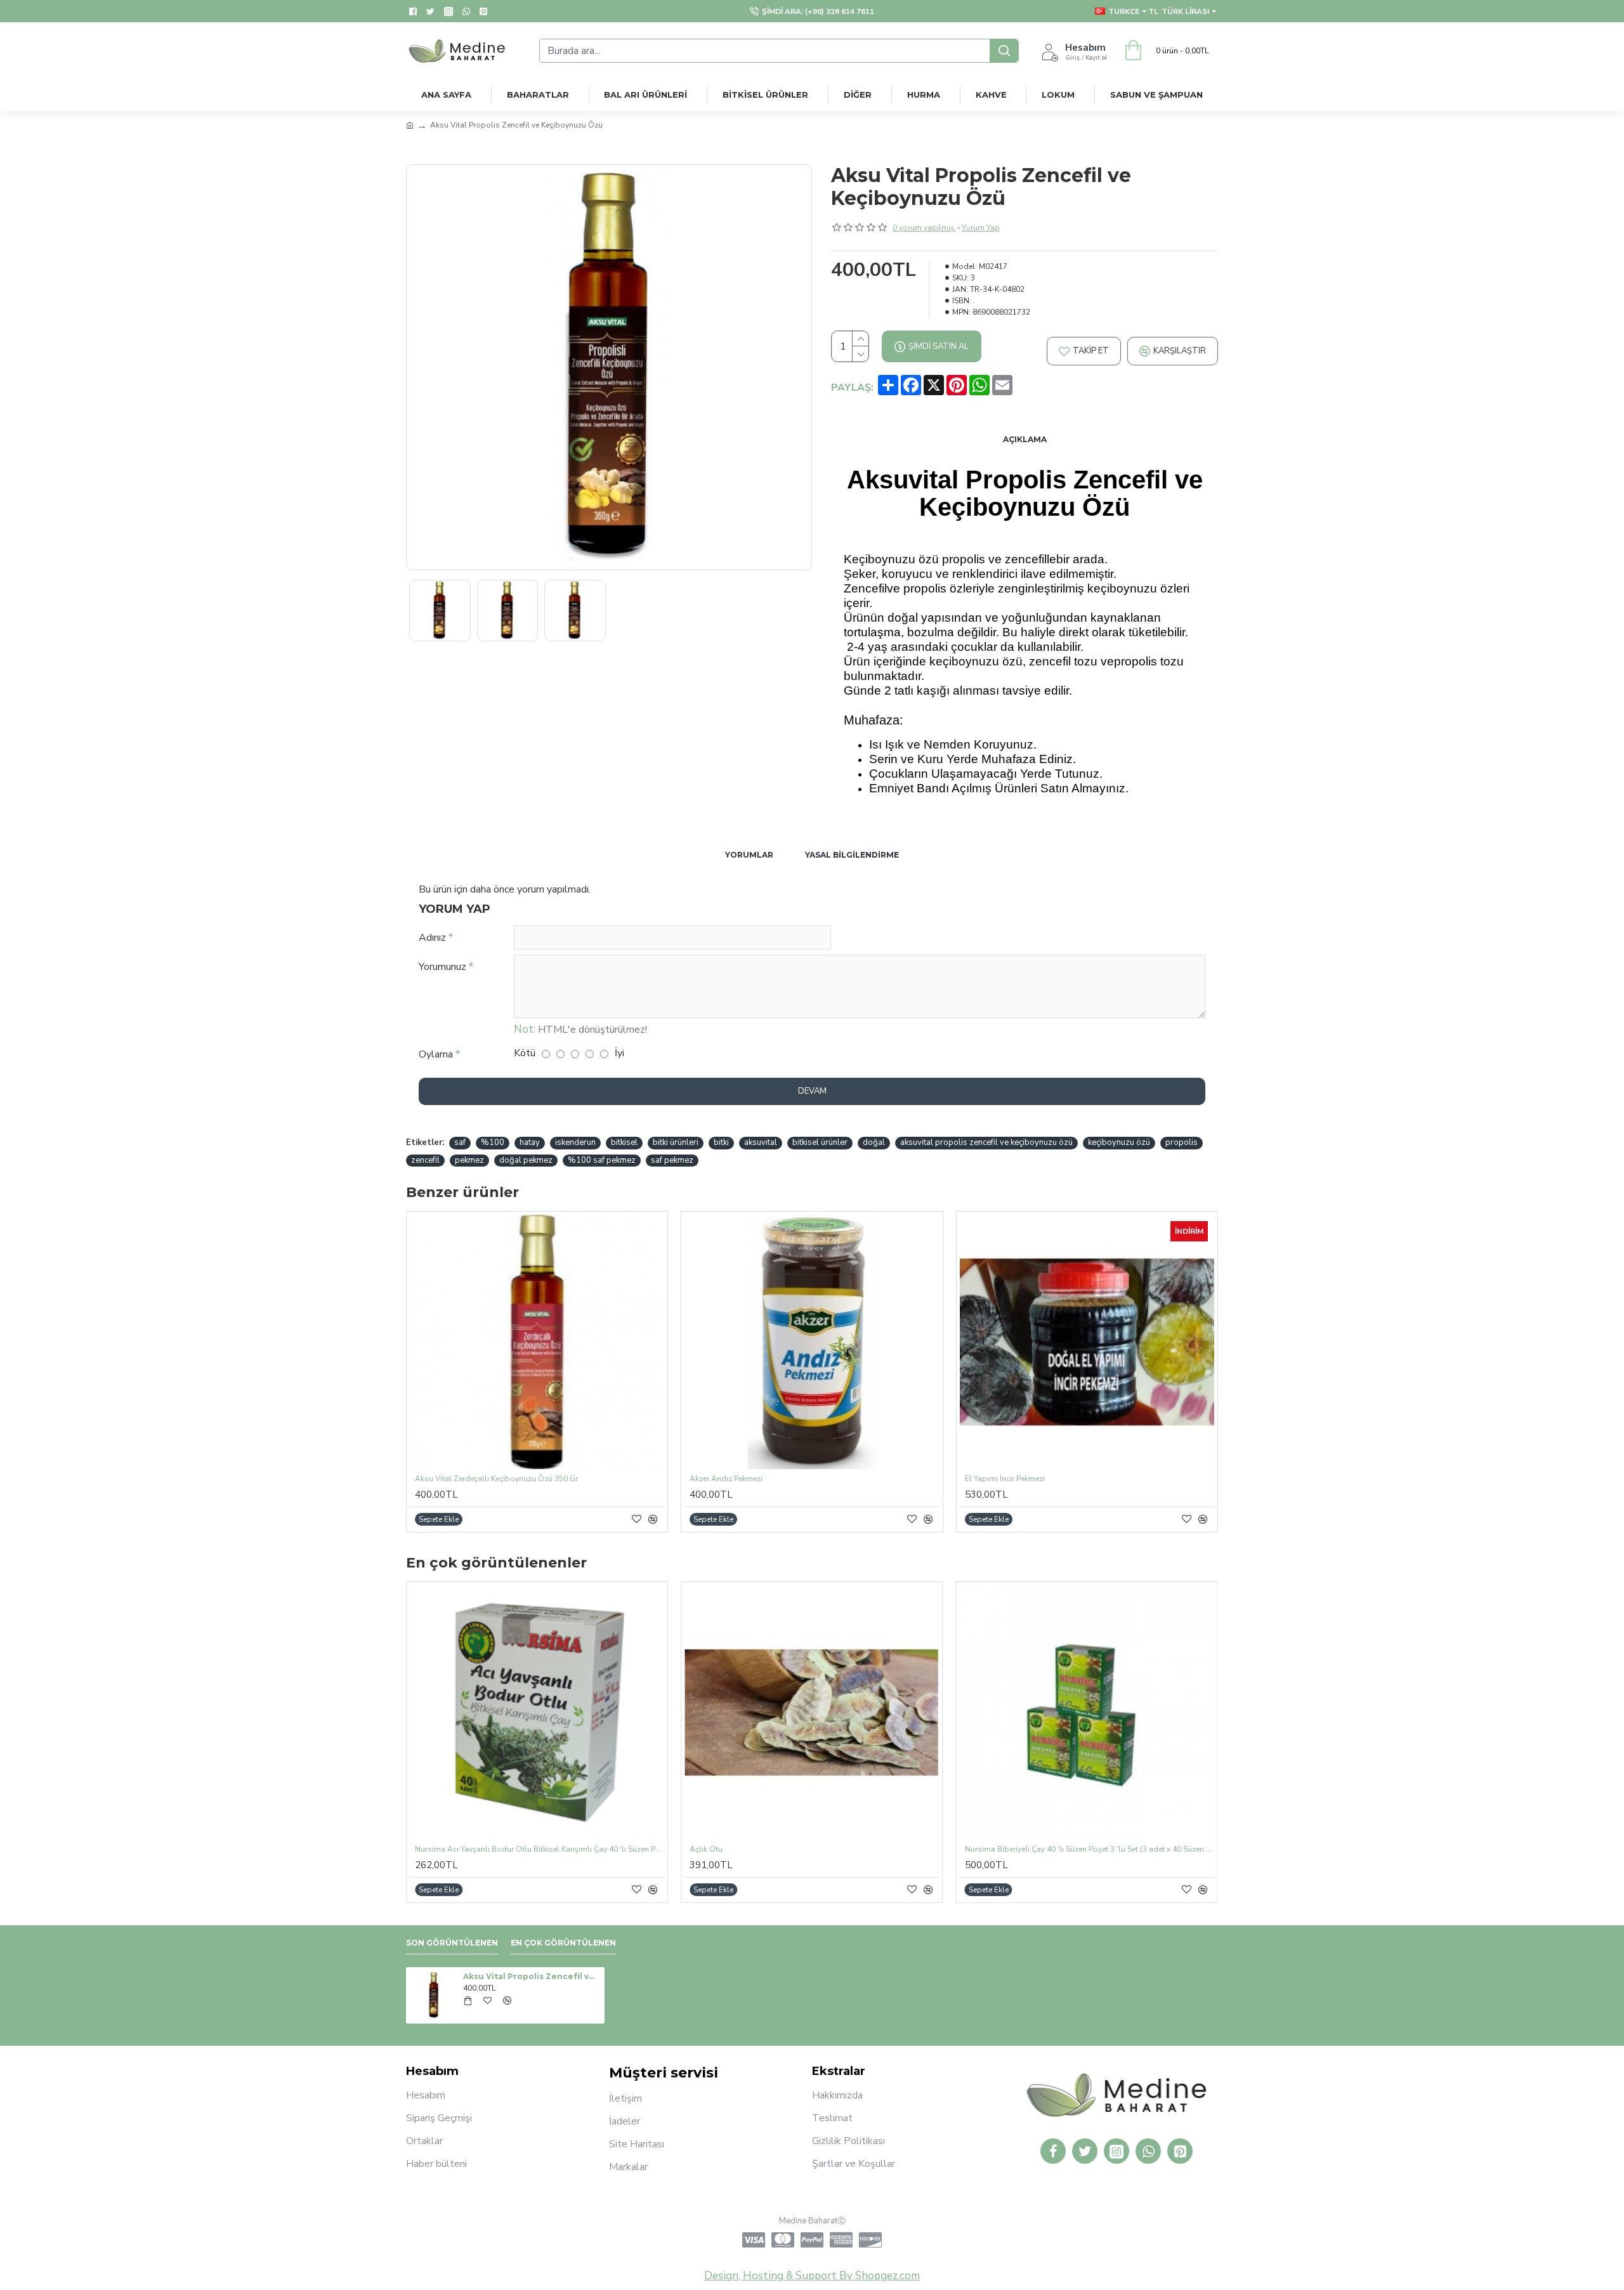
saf (460, 1142)
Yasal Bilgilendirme (852, 855)
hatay (530, 1142)
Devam (812, 1091)
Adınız (432, 938)
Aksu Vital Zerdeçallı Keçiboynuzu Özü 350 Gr (496, 1479)
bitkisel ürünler (820, 1142)
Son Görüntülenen (452, 1943)
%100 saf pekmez (602, 1160)
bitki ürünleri (676, 1142)
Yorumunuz (442, 967)
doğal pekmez (526, 1160)
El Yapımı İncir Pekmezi (1005, 1479)
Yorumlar (749, 855)
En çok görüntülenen (563, 1943)
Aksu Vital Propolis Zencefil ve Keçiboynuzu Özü (532, 1976)
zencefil (425, 1160)
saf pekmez (672, 1160)
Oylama (436, 1054)
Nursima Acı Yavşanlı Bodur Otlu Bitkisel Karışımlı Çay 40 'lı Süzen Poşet (540, 1849)
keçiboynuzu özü (1119, 1142)
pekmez (469, 1160)
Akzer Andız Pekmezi (726, 1479)
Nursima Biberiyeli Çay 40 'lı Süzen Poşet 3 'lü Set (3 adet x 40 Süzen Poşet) (1090, 1849)
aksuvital (761, 1142)
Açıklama (1025, 439)
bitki (721, 1142)
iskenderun (575, 1142)
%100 (493, 1142)
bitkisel (624, 1142)
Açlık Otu (706, 1849)
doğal (874, 1142)
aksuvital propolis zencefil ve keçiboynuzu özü (986, 1142)
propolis (1182, 1142)
